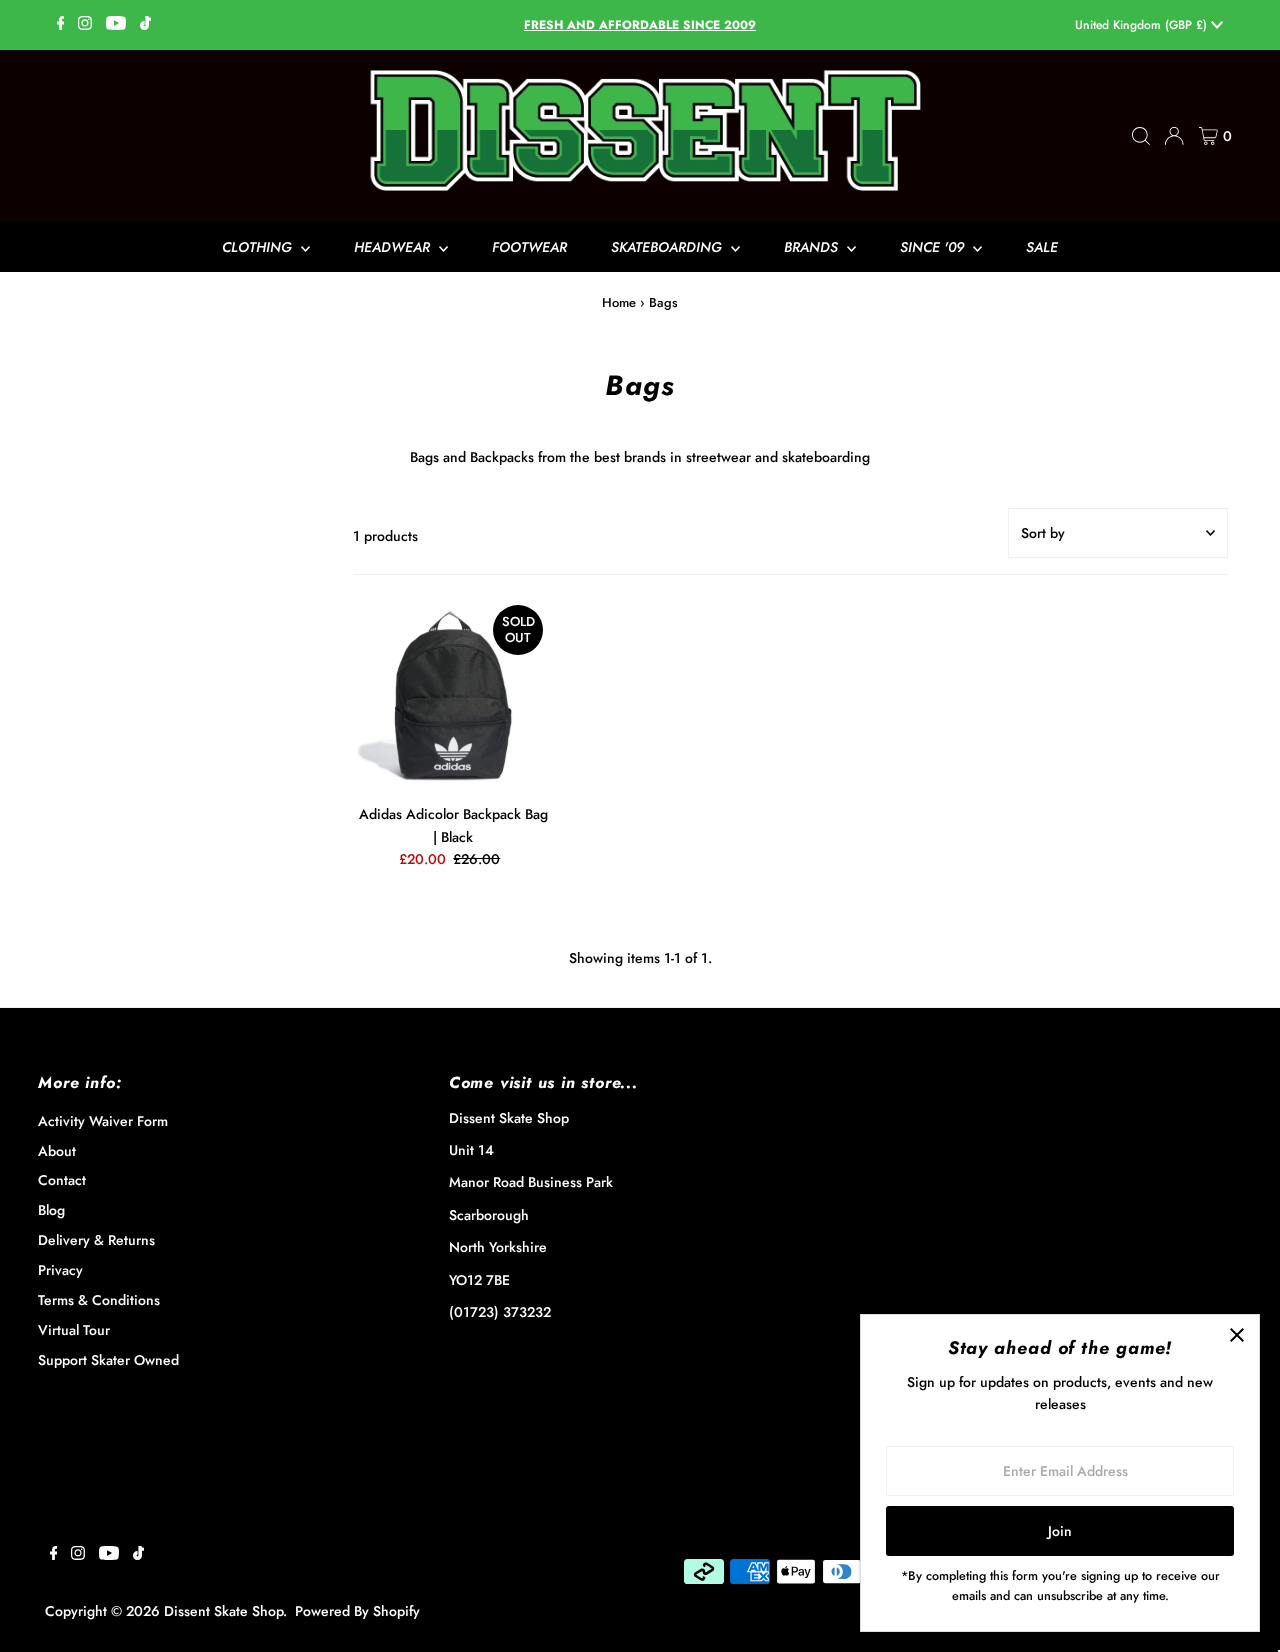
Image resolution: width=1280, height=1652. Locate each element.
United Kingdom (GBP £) (1143, 25)
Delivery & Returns (96, 1240)
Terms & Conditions (99, 1300)
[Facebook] (61, 25)
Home (619, 302)
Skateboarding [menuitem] (668, 247)
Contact (62, 1180)
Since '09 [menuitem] (934, 247)
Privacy (60, 1270)
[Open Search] (1141, 136)
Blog (51, 1210)
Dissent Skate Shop (223, 1611)
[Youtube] (116, 25)
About (57, 1151)
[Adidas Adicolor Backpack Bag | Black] (453, 695)
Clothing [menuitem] (259, 247)
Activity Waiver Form (103, 1121)
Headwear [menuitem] (394, 247)
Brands (813, 247)
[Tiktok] (145, 25)
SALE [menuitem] (1042, 247)
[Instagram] (85, 25)
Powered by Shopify (357, 1611)
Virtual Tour (74, 1330)
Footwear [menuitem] (529, 247)
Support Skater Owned (108, 1360)
